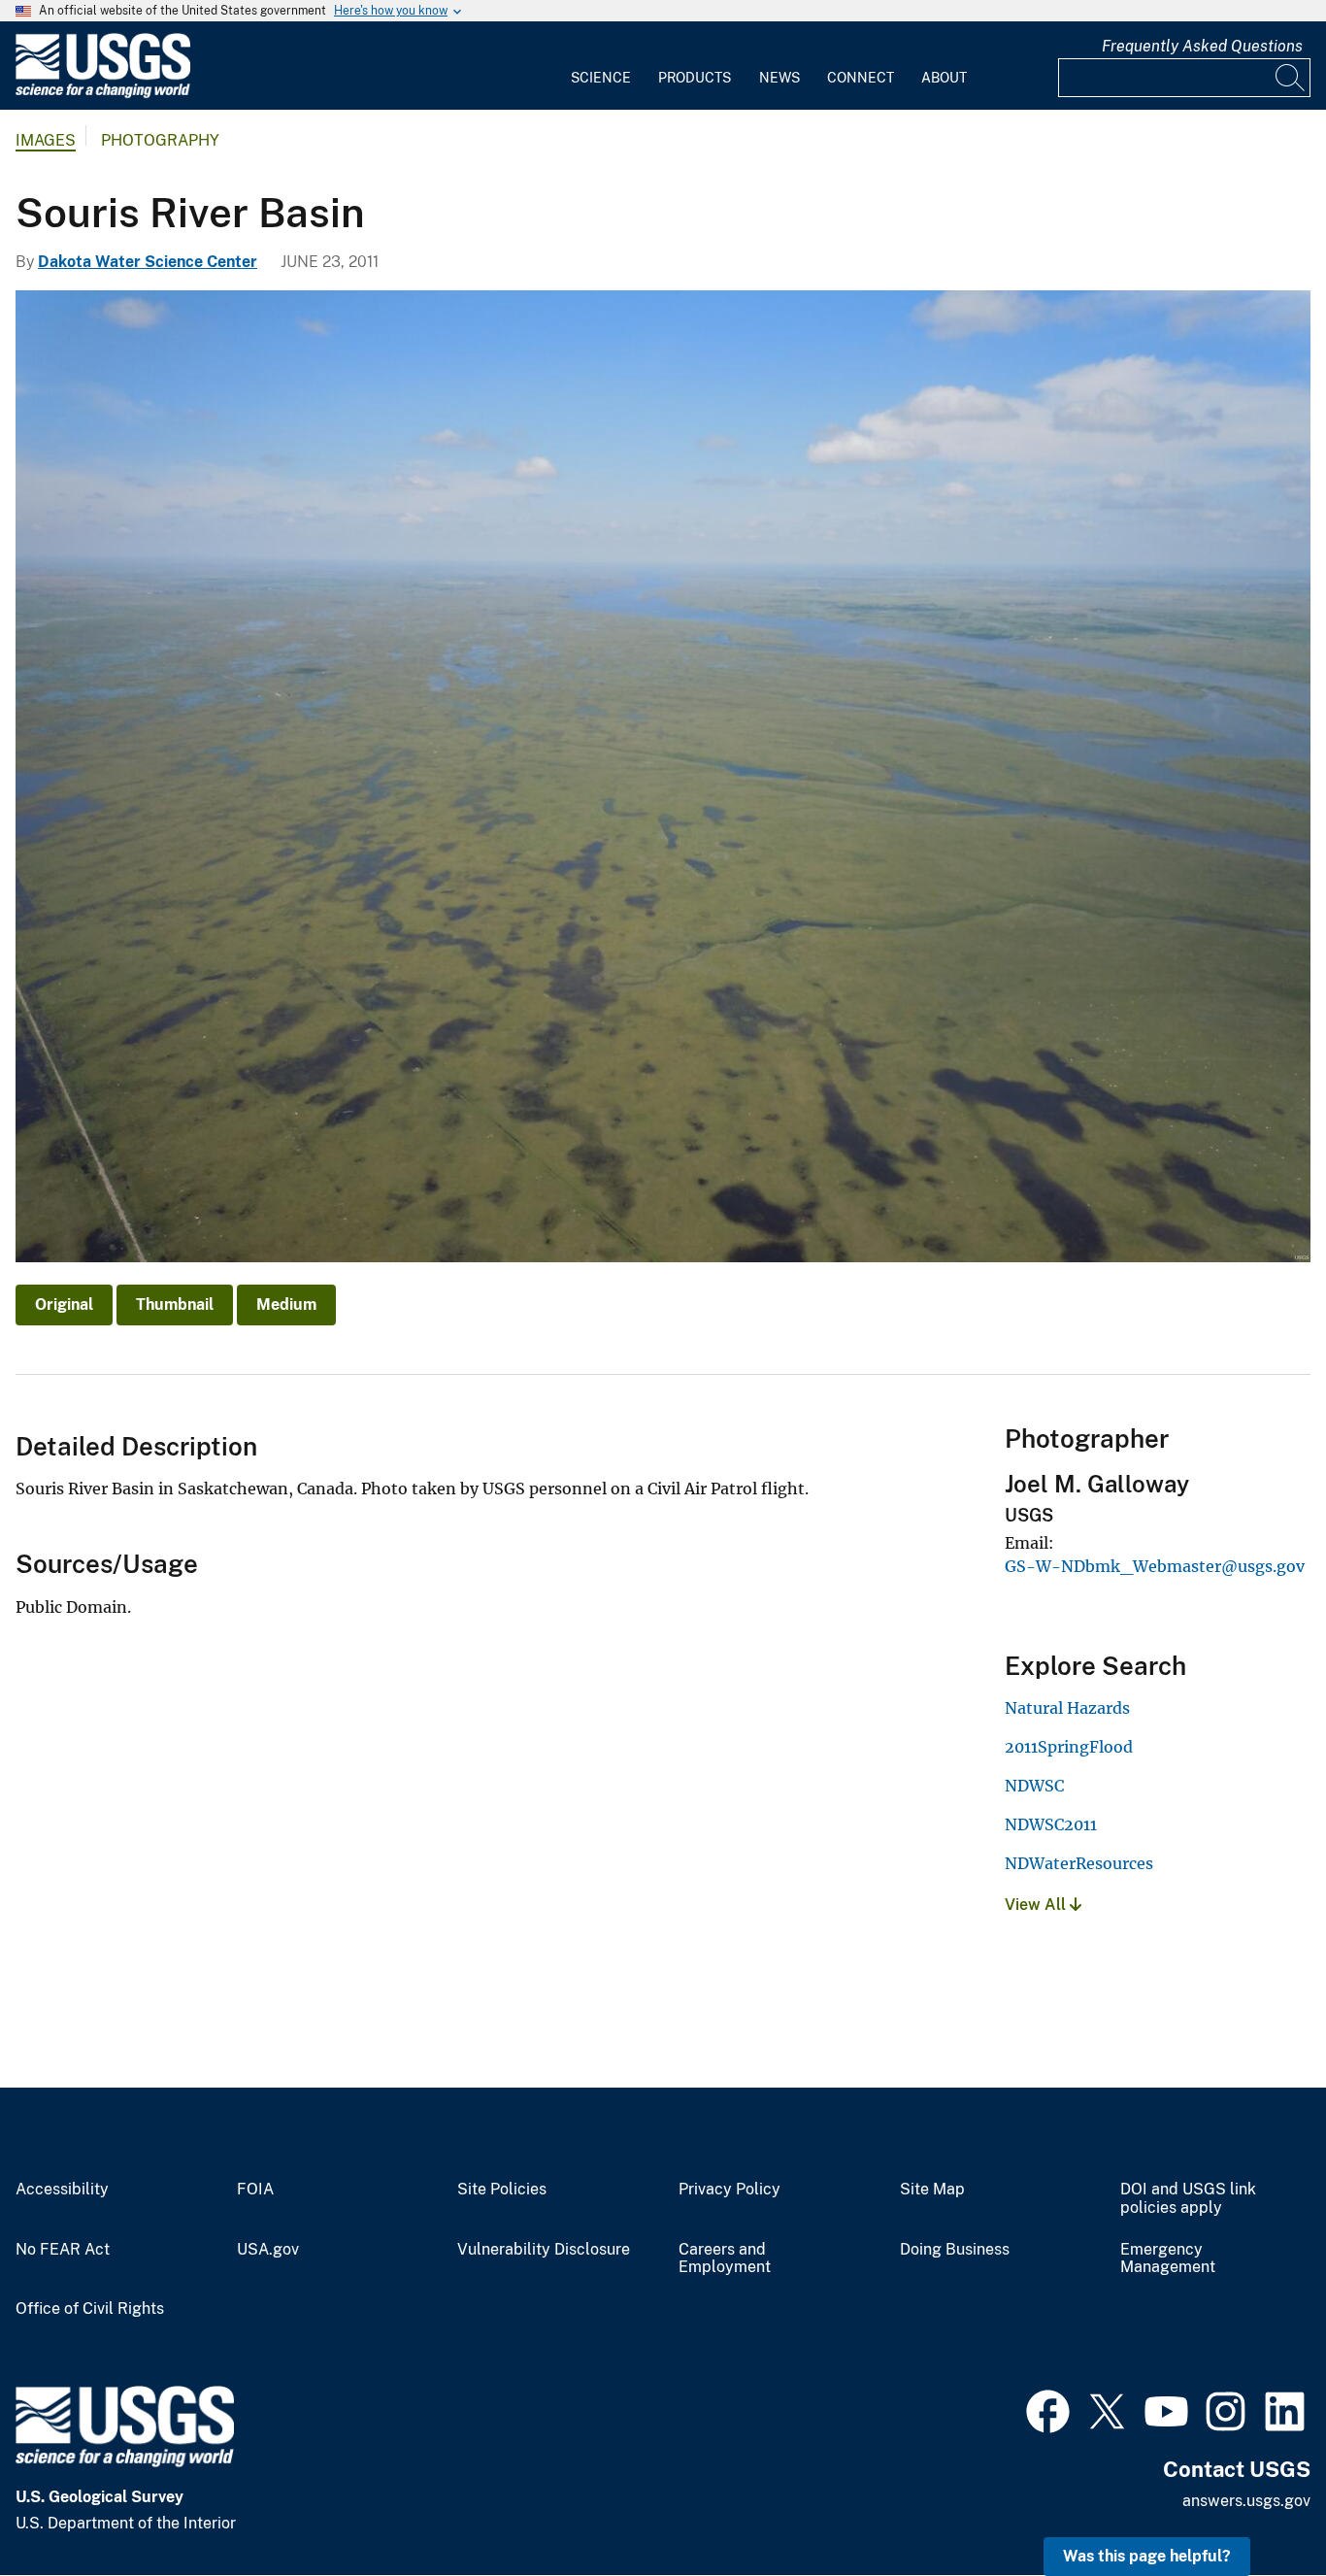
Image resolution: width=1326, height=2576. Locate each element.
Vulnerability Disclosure (544, 2250)
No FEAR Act (63, 2250)
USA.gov (268, 2250)
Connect (861, 78)
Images (46, 140)
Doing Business (955, 2250)
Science (601, 78)
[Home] (103, 94)
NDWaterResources (1079, 1863)
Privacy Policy (729, 2190)
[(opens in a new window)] (1048, 2409)
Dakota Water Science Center (148, 262)
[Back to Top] (1256, 2506)
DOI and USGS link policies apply (1188, 2199)
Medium (286, 1305)
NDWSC (1034, 1786)
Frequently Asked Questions (1202, 46)
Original (64, 1305)
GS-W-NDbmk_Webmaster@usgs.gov (1155, 1566)
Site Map (932, 2190)
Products (695, 78)
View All (1037, 1905)
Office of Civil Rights (90, 2309)
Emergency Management (1168, 2259)
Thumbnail (175, 1305)
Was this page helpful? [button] (1147, 2556)
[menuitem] (601, 66)
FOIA (255, 2190)
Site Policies (502, 2190)
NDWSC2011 (1051, 1824)
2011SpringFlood (1069, 1747)
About (944, 78)
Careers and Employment (725, 2259)
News (779, 78)
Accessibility (62, 2190)
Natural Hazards (1067, 1708)
